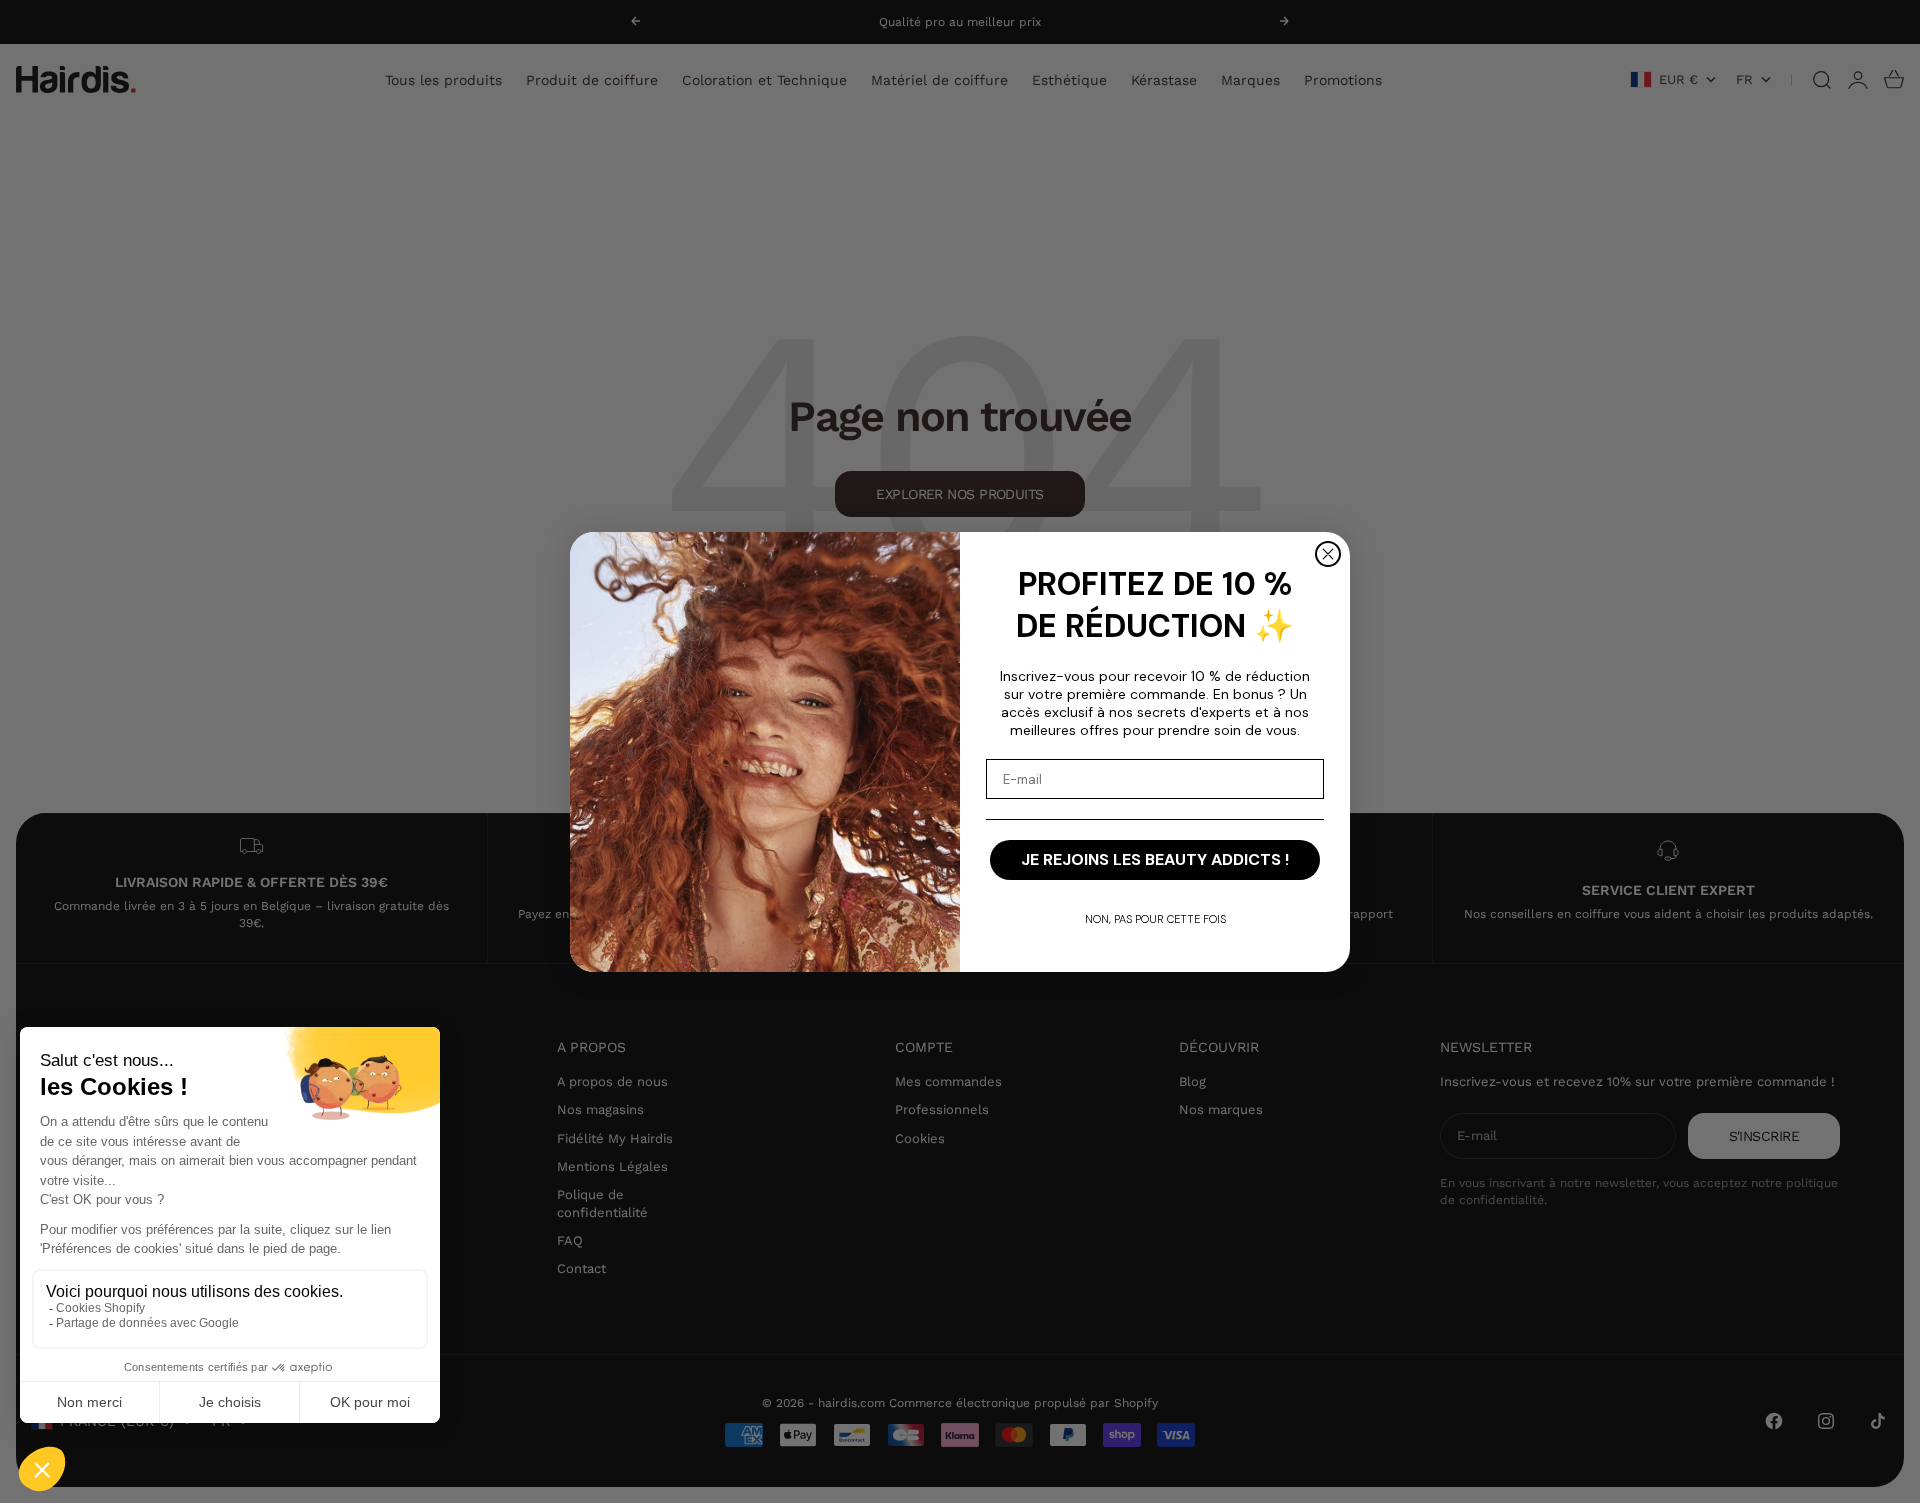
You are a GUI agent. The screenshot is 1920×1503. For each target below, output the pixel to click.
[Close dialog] (1328, 554)
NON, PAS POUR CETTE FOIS (1155, 919)
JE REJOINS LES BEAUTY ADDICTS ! (1155, 859)
